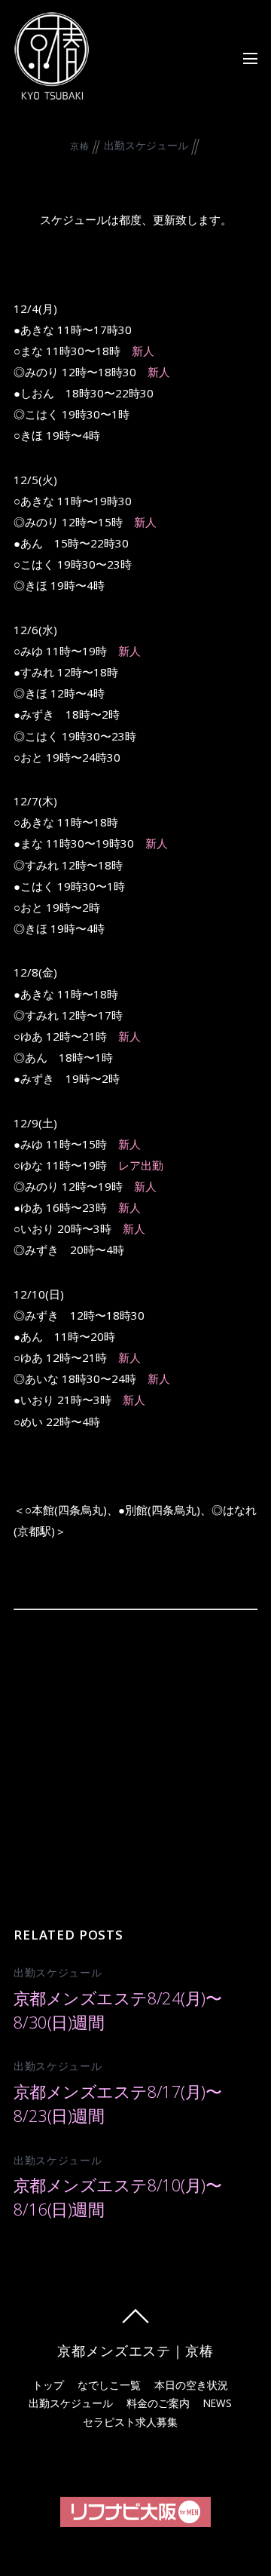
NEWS (218, 2403)
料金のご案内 (158, 2403)
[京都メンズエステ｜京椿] (51, 92)
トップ (48, 2385)
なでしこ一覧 (109, 2385)
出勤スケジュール (146, 145)
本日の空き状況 (191, 2385)
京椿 (79, 146)
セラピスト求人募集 (130, 2422)
